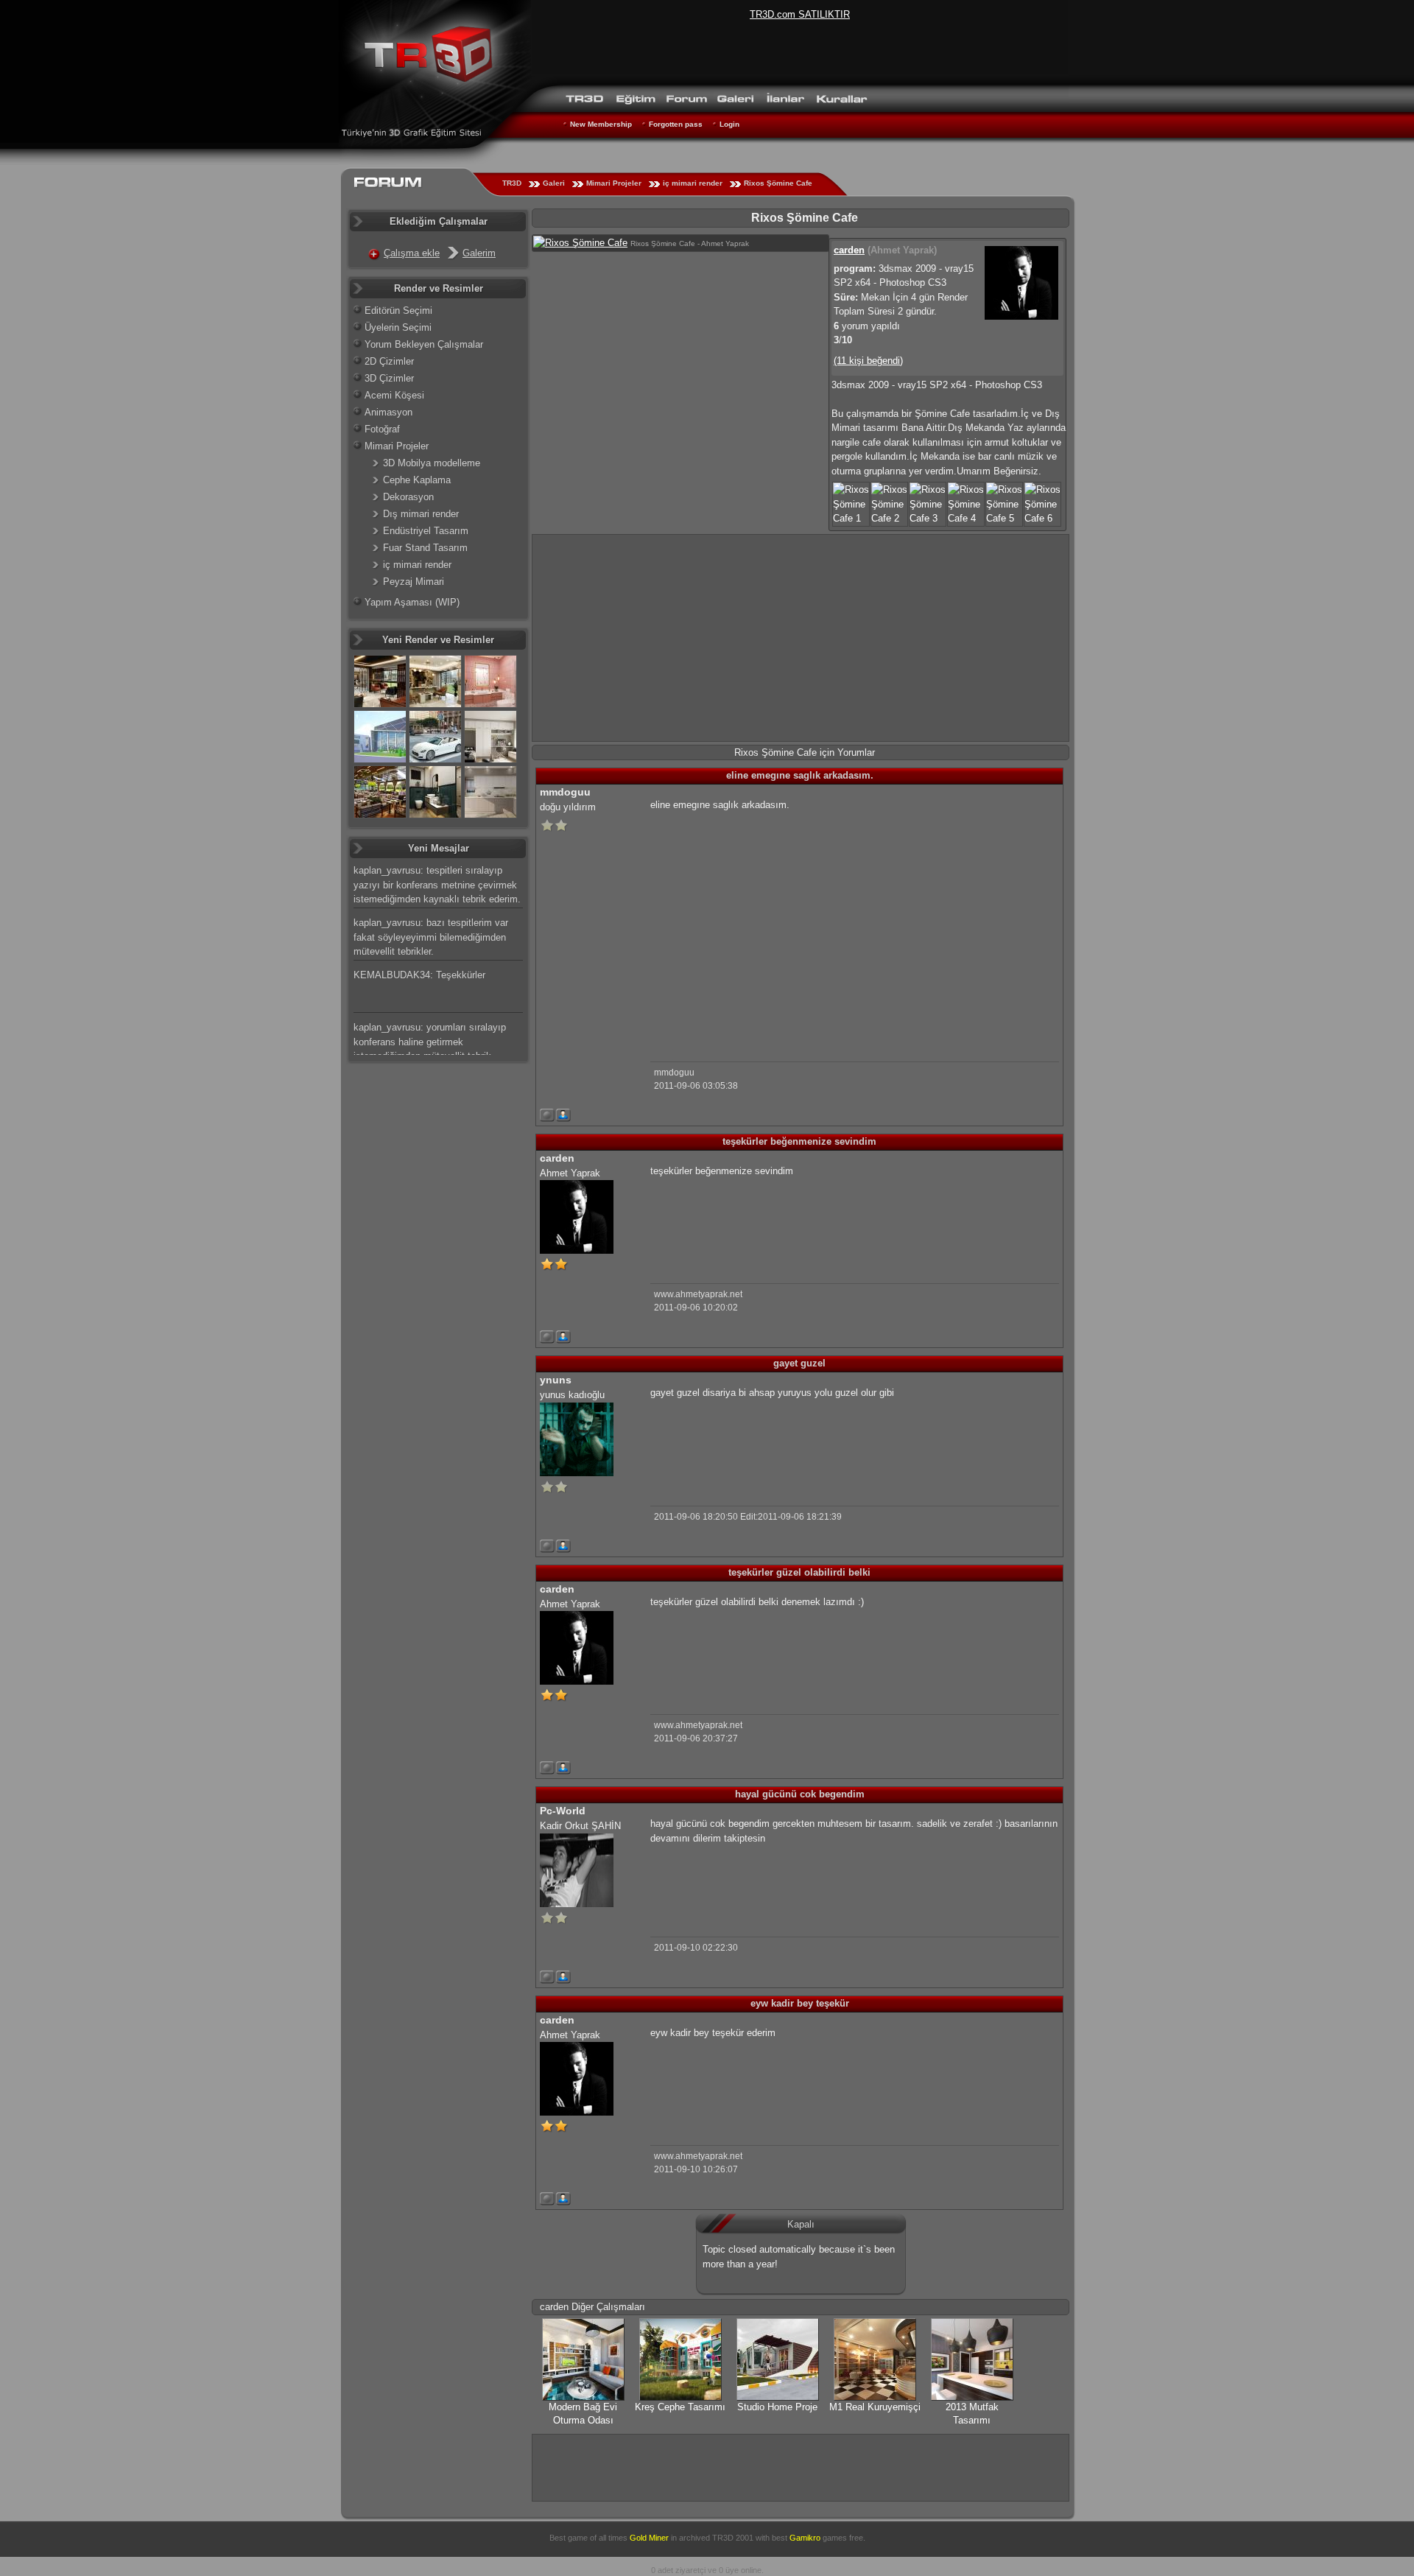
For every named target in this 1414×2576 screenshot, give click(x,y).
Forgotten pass (676, 124)
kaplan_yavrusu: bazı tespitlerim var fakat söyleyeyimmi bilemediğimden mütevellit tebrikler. (431, 937)
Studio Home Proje (777, 2407)
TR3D (512, 183)
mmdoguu (565, 792)
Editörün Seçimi (398, 310)
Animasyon (388, 412)
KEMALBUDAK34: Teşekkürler (419, 975)
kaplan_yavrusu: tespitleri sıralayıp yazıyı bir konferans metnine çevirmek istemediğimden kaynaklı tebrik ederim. (437, 885)
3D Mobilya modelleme (432, 463)
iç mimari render (693, 183)
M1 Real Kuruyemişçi (875, 2407)
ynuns (556, 1380)
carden (849, 250)
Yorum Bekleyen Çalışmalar (424, 344)
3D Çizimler (389, 378)
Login (729, 124)
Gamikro (805, 2538)
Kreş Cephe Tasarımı (680, 2407)
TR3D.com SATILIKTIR (800, 14)
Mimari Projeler (614, 183)
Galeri (554, 183)
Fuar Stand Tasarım (425, 548)
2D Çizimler (389, 361)
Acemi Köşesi (394, 395)
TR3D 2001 (733, 2538)
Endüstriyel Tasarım (426, 531)
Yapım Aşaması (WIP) (412, 602)
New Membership (601, 124)
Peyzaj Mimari (414, 582)
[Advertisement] (801, 638)
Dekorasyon (408, 497)
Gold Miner (649, 2538)
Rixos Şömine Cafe (778, 183)
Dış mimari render (421, 514)
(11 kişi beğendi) (868, 361)
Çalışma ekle (412, 253)
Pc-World (563, 1811)
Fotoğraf (382, 429)
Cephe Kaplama (417, 480)
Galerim (479, 253)
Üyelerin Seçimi (398, 327)
